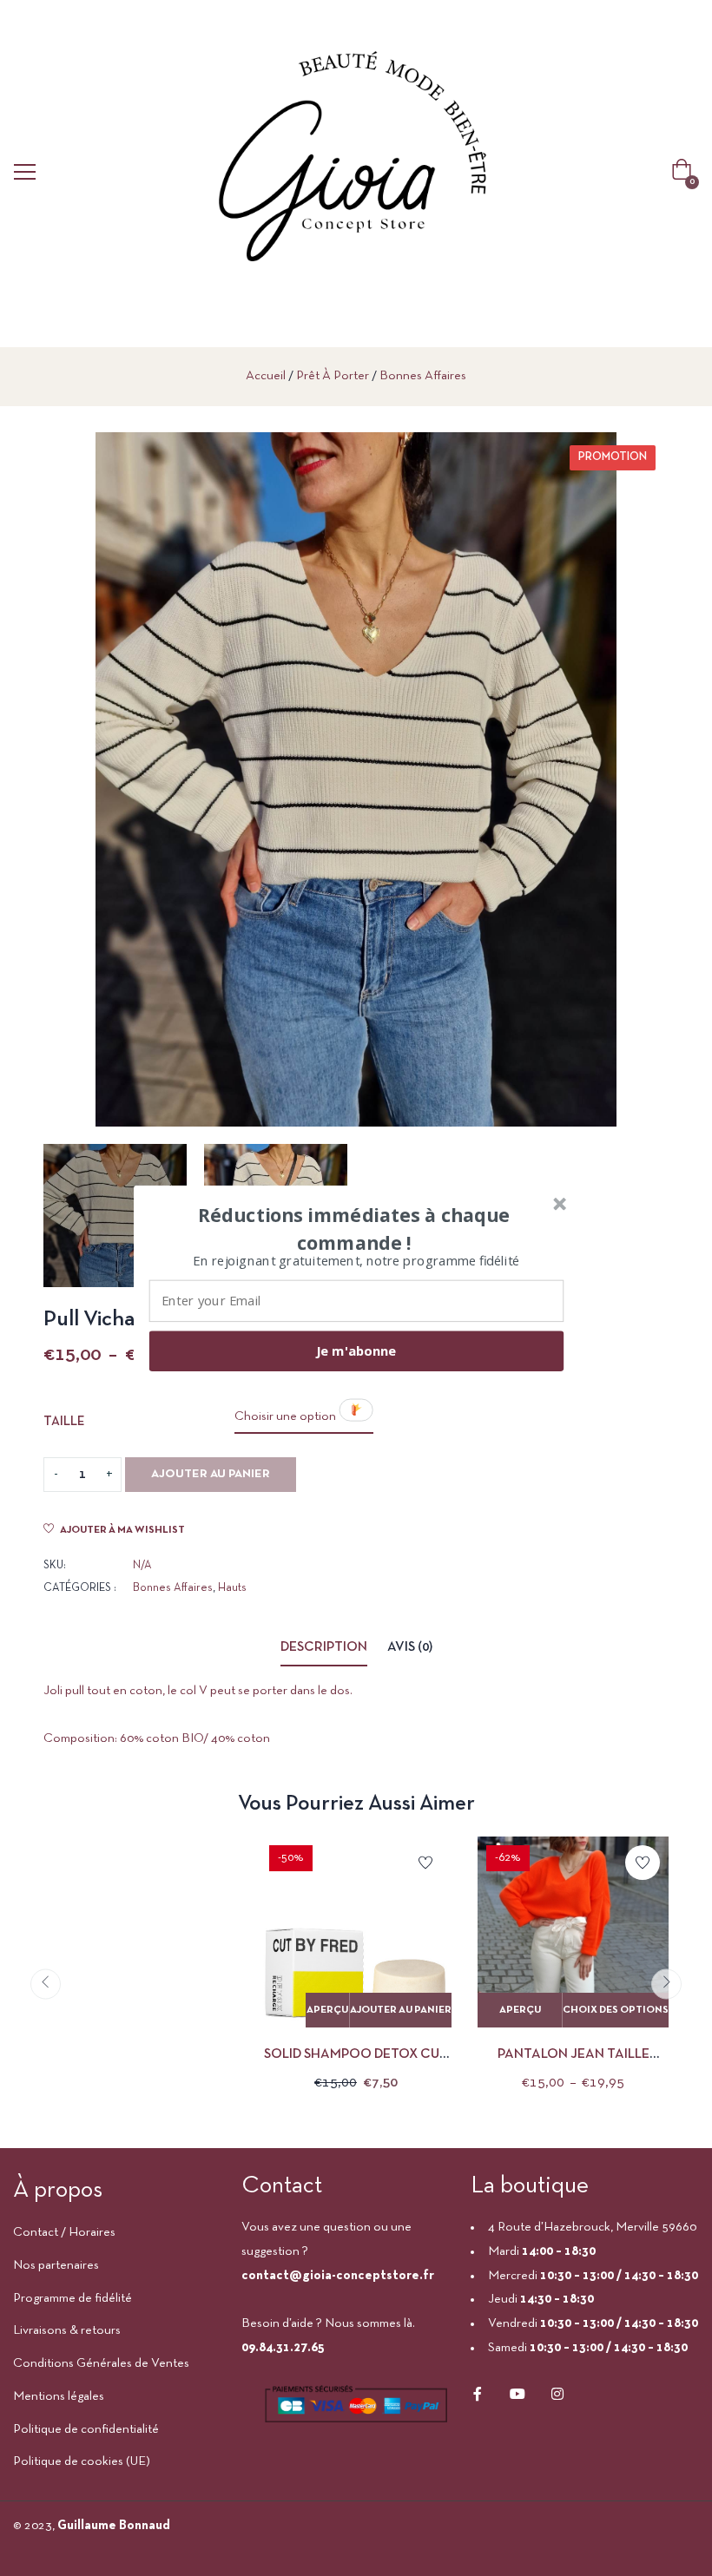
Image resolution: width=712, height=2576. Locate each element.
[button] (354, 1228)
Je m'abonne (356, 1350)
